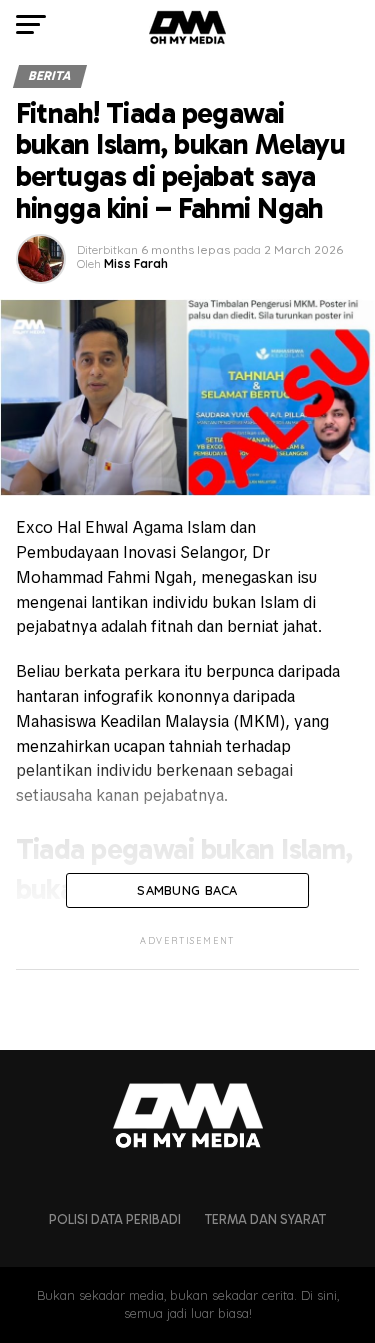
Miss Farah (136, 263)
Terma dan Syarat (265, 1219)
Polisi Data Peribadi (115, 1219)
